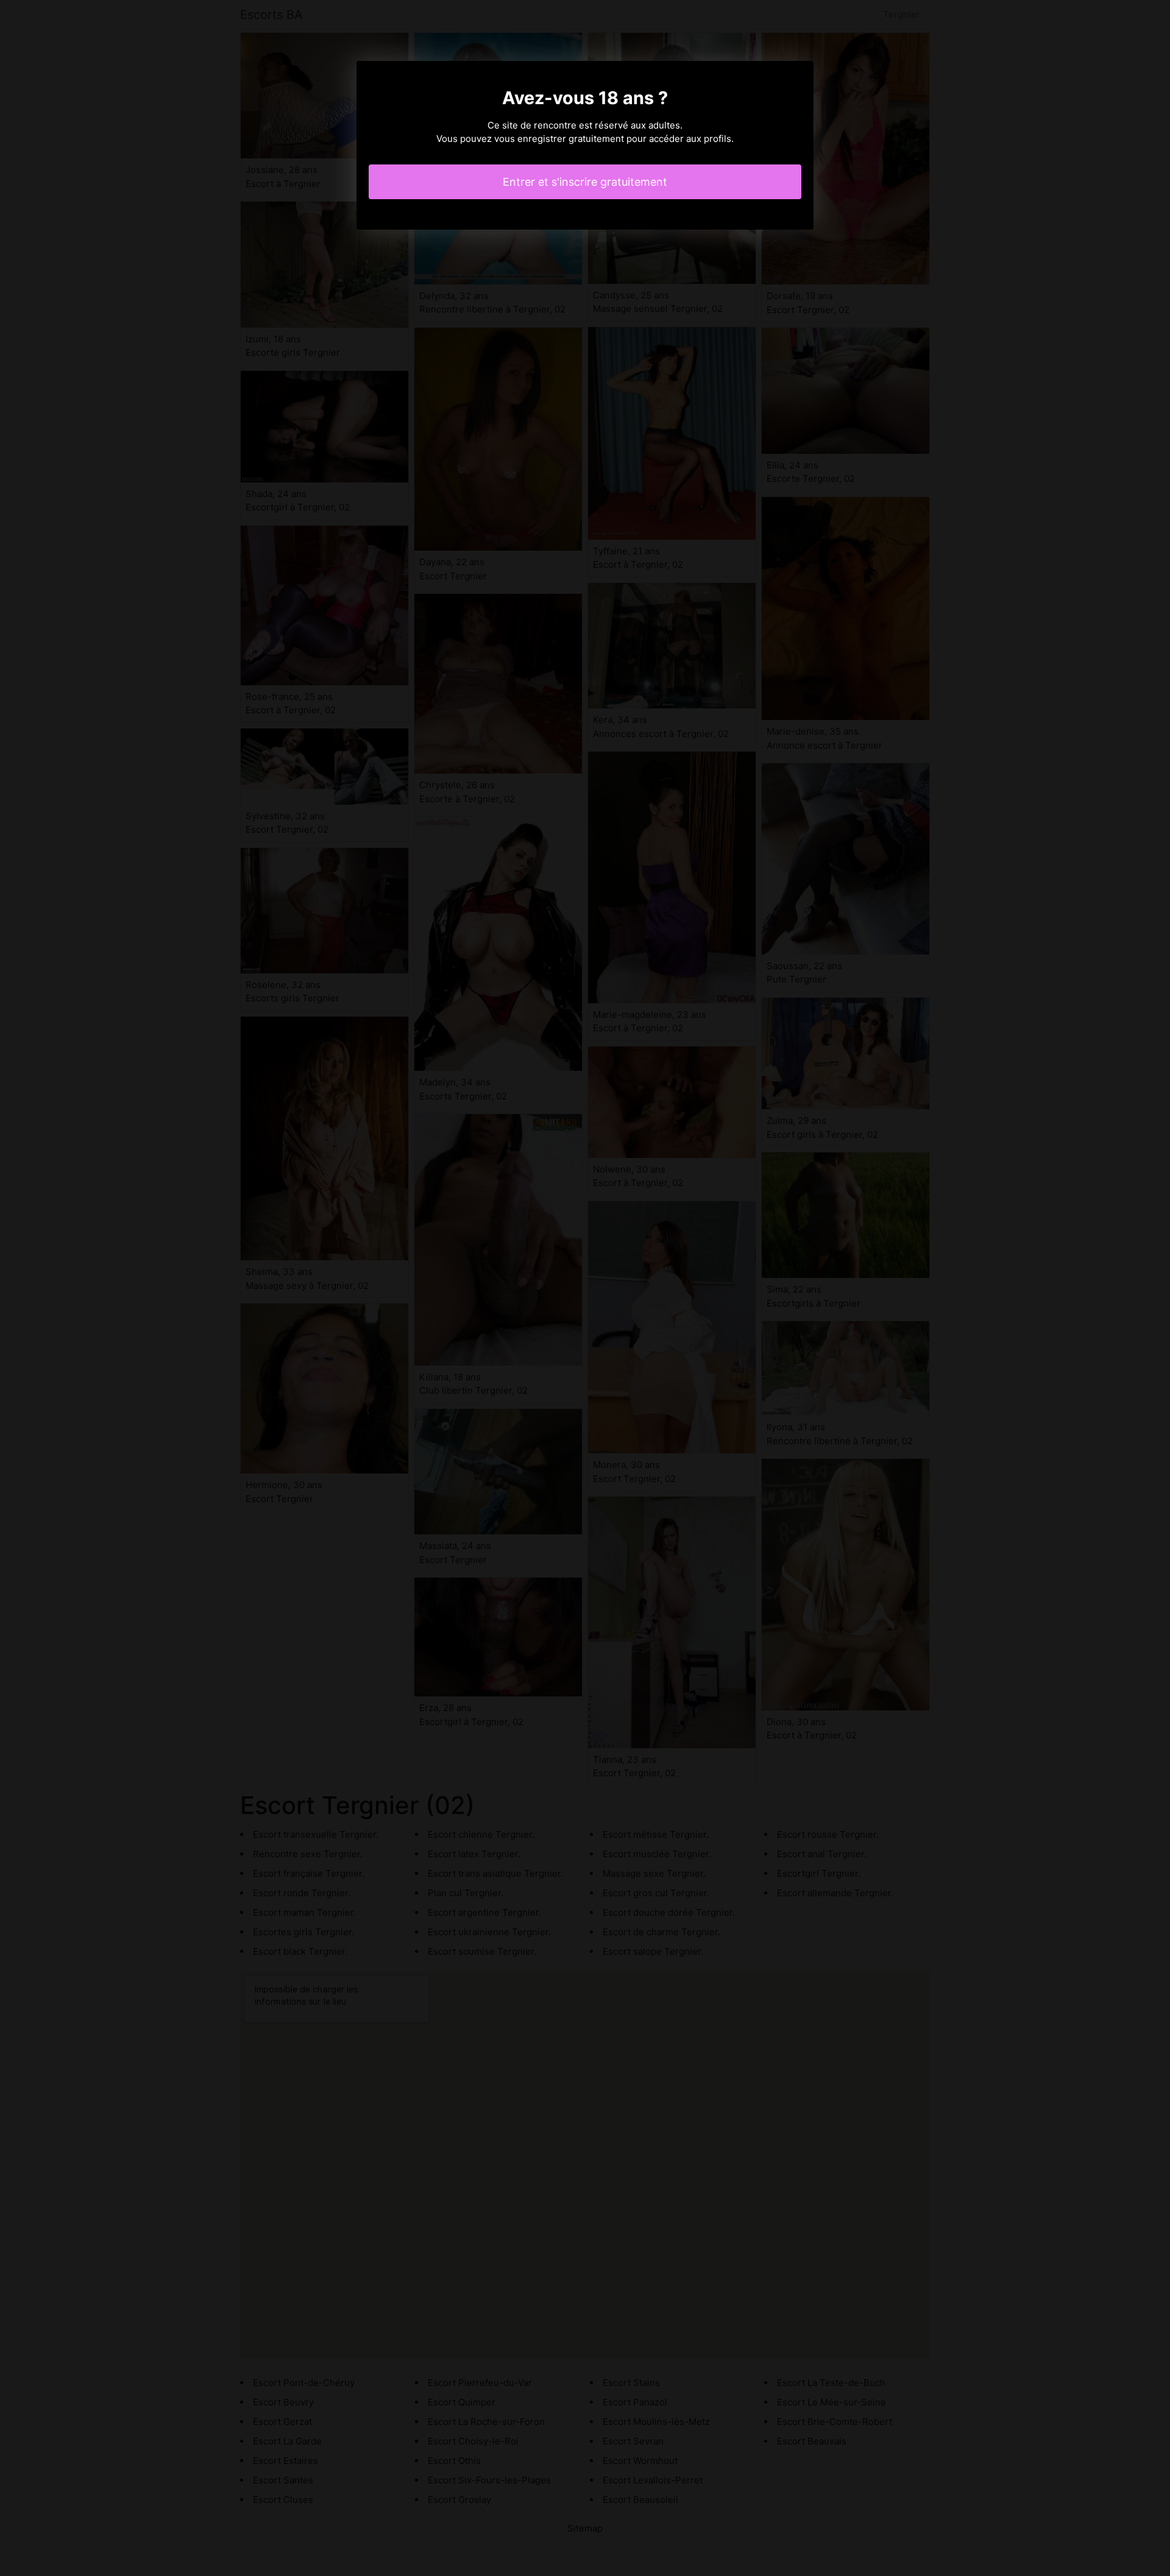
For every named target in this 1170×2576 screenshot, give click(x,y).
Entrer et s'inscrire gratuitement (585, 182)
